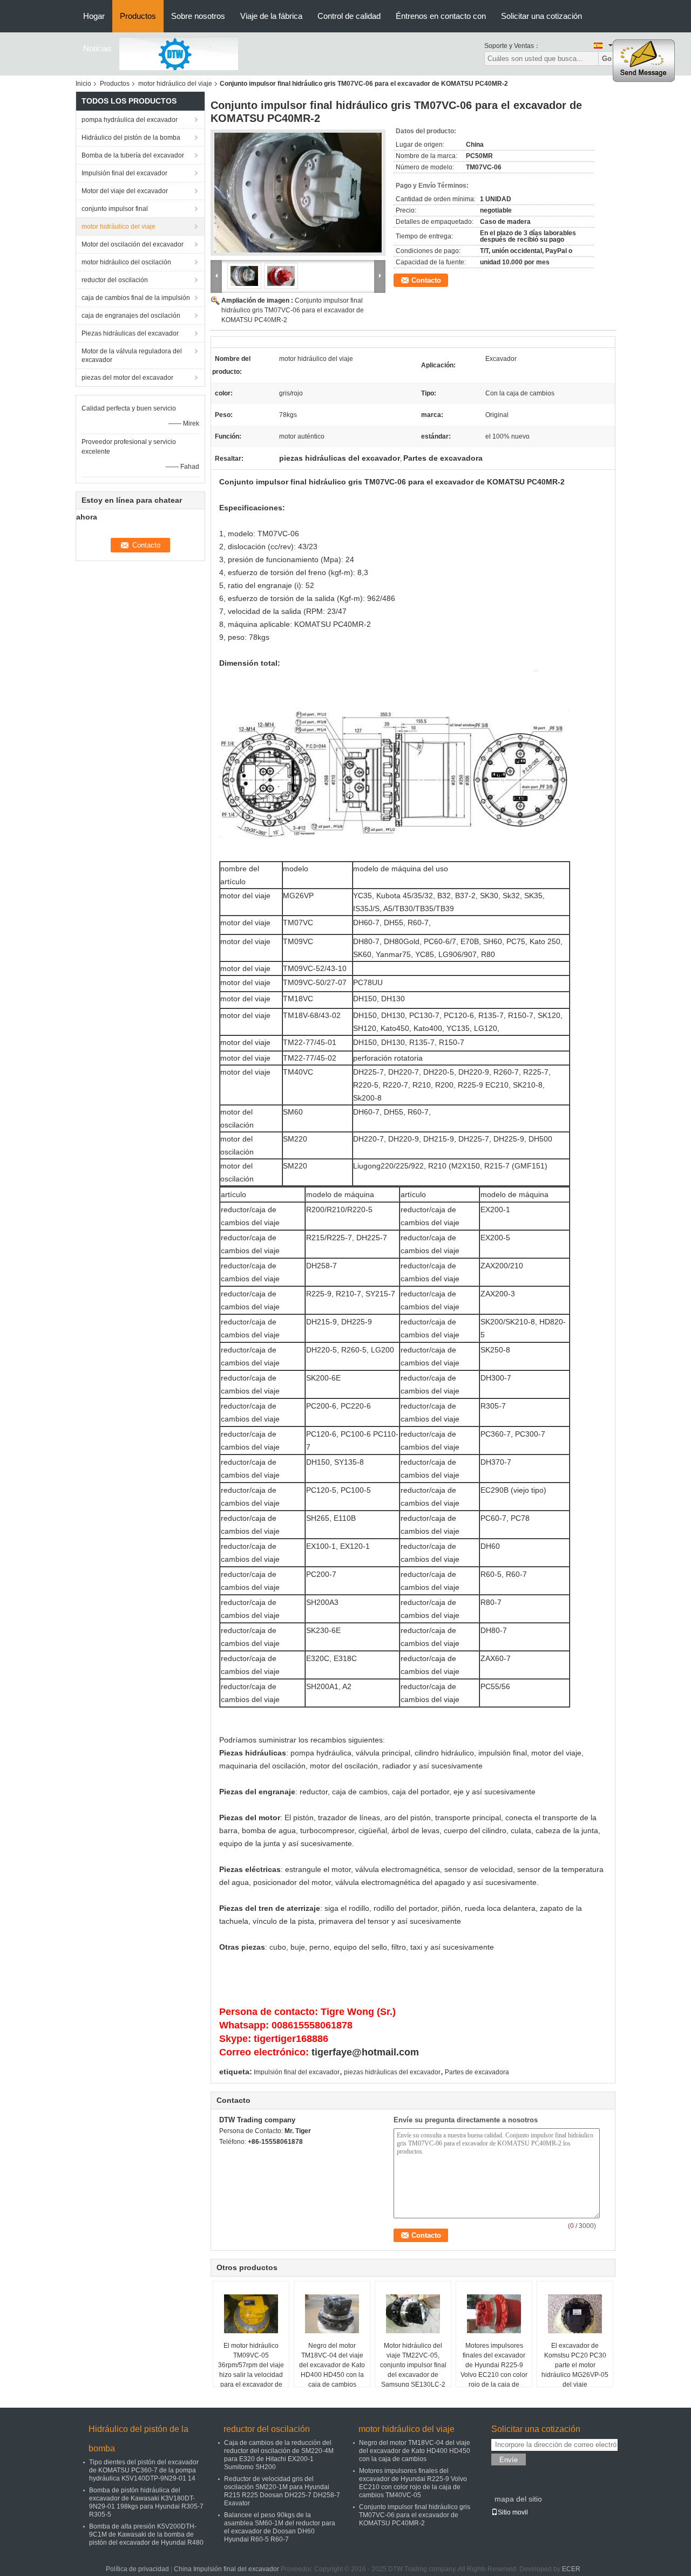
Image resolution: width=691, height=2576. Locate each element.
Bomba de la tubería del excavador (133, 155)
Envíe (509, 2460)
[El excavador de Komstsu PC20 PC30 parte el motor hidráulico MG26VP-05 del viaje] (575, 2314)
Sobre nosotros (198, 16)
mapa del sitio (518, 2499)
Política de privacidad (137, 2569)
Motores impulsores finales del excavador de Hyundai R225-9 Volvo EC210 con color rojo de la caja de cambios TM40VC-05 (494, 2370)
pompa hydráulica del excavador (130, 120)
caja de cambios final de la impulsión (136, 298)
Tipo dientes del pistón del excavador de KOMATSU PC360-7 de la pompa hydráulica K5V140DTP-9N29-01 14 (144, 2470)
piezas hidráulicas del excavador (392, 2072)
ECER (571, 2569)
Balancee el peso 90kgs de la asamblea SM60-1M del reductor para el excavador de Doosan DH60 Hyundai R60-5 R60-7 (280, 2527)
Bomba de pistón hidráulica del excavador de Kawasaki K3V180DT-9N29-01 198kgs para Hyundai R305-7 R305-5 (146, 2502)
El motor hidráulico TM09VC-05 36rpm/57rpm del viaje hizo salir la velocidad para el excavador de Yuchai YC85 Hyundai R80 (251, 2375)
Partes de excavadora (477, 2072)
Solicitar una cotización (541, 16)
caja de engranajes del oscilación (131, 316)
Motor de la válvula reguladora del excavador (132, 356)
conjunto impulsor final (115, 209)
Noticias (97, 48)
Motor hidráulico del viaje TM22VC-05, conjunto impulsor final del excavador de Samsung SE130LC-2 (413, 2365)
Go (607, 59)
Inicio (83, 84)
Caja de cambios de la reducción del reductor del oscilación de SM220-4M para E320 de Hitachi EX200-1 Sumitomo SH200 (279, 2455)
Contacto (426, 280)
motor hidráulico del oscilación (126, 262)
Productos (138, 16)
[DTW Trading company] (179, 53)
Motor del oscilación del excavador (133, 244)
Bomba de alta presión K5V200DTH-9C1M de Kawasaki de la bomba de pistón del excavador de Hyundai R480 (146, 2534)
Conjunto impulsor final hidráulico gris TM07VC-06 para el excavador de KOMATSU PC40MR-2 (293, 310)
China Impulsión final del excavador (226, 2569)
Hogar (94, 16)
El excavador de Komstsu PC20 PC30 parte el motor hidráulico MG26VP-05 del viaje (575, 2365)
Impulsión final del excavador (124, 173)
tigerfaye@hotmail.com (365, 2052)
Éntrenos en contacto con (441, 16)
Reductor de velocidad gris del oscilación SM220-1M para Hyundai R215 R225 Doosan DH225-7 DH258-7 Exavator (282, 2491)
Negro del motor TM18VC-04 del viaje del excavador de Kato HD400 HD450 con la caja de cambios (332, 2365)
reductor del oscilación (115, 280)
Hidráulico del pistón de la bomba (131, 138)
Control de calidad (349, 16)
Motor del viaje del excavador (125, 191)
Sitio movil (513, 2512)
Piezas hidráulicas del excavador (130, 333)
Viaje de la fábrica (271, 16)
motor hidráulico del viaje (175, 84)
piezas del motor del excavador (127, 378)
